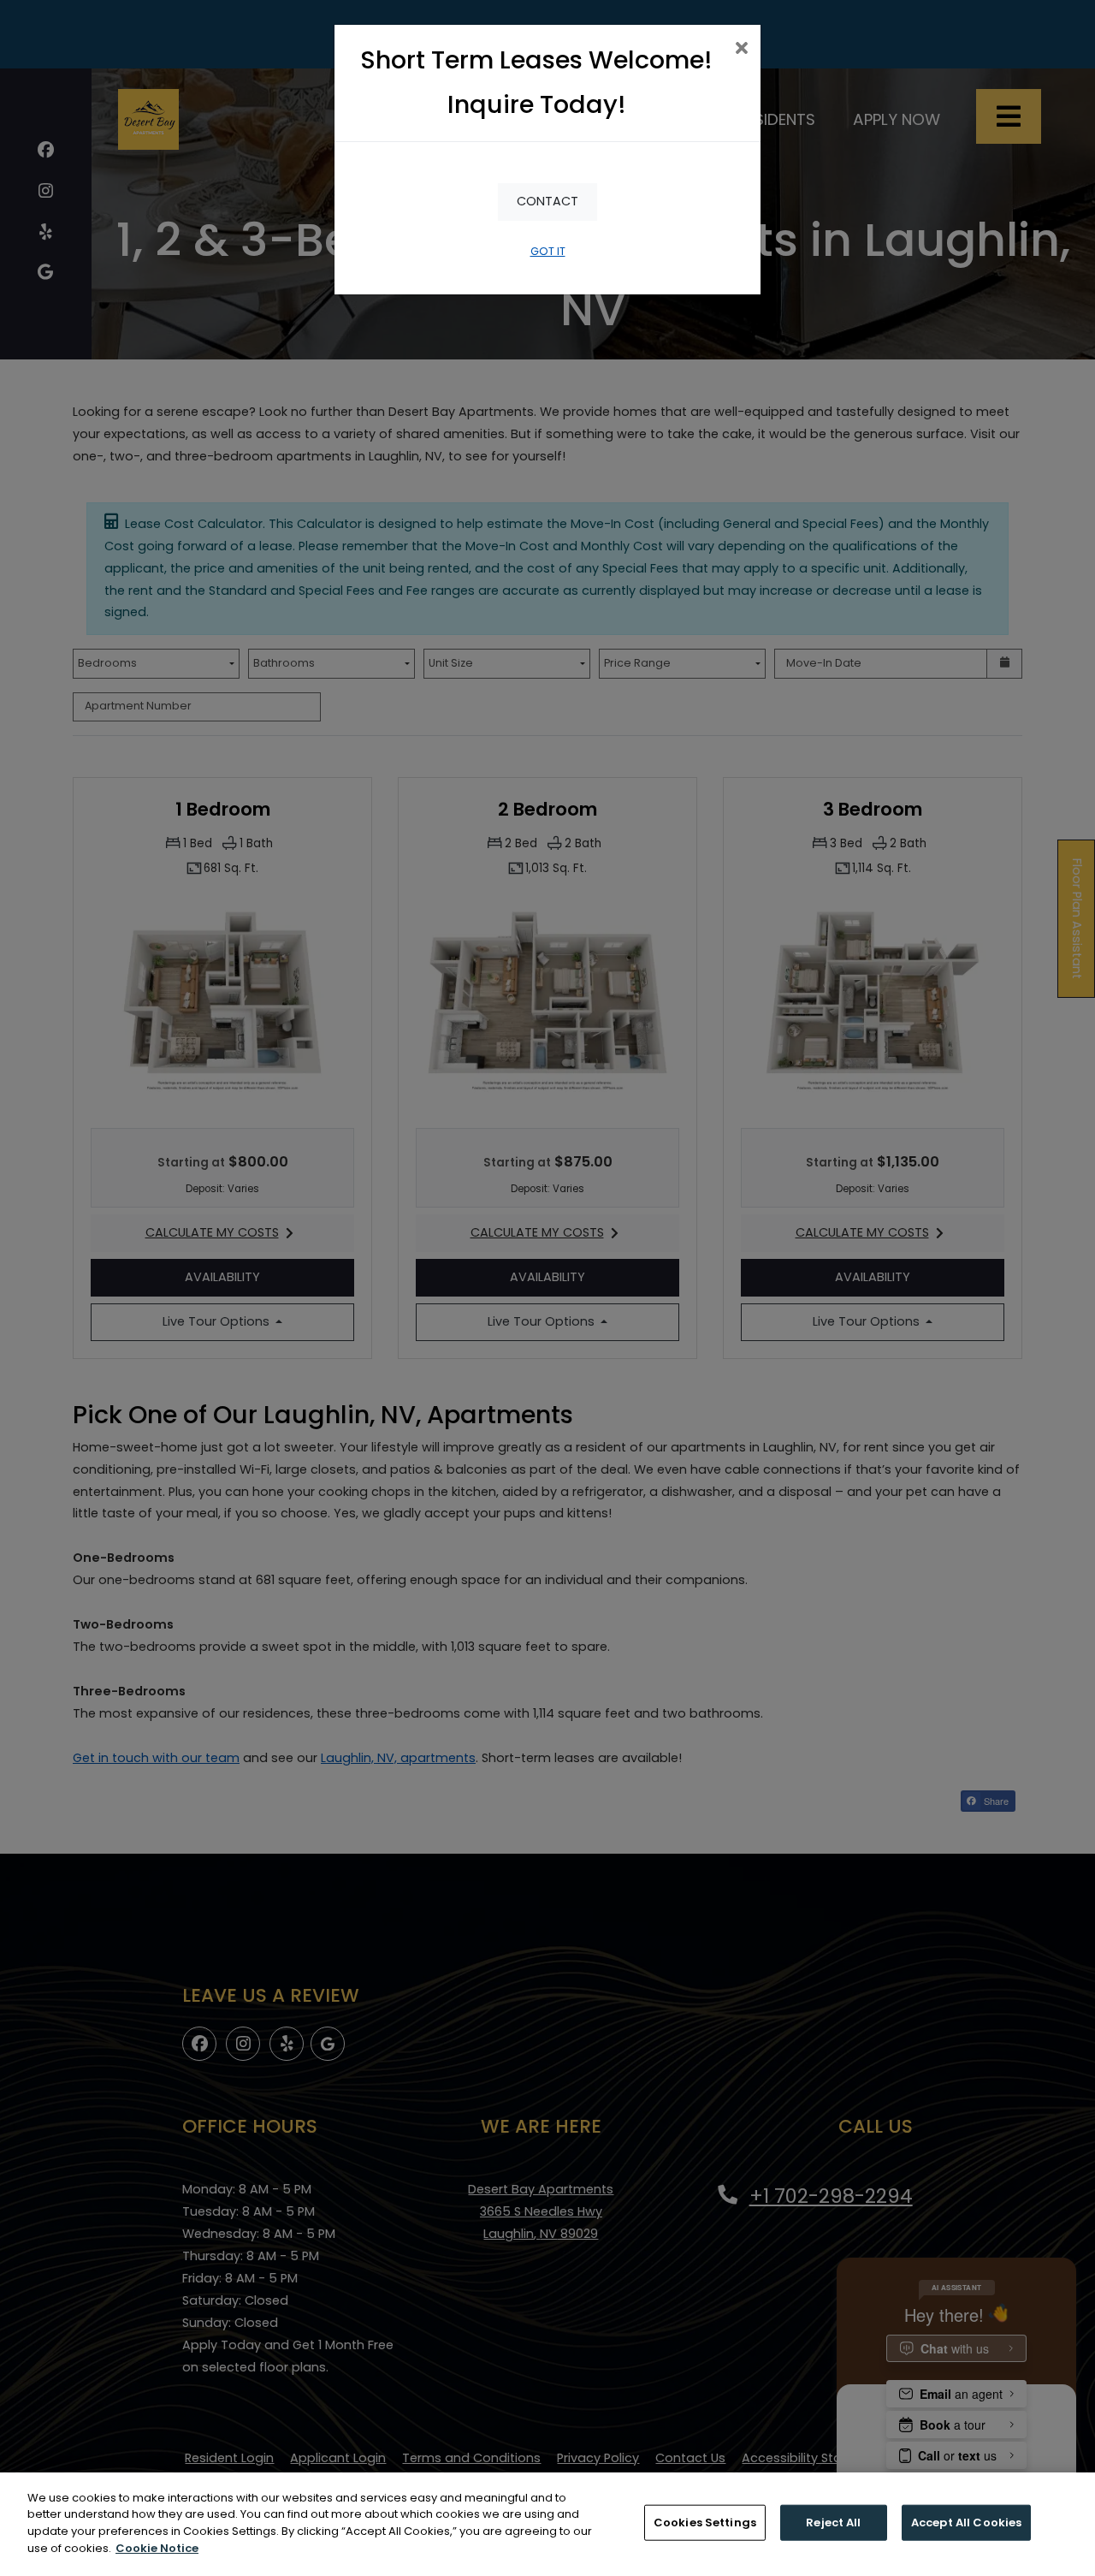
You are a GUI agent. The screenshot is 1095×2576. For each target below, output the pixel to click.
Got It (548, 251)
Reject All (833, 2523)
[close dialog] (741, 50)
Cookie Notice (157, 2547)
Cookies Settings (705, 2523)
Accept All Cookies (966, 2523)
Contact (547, 201)
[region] (547, 2524)
